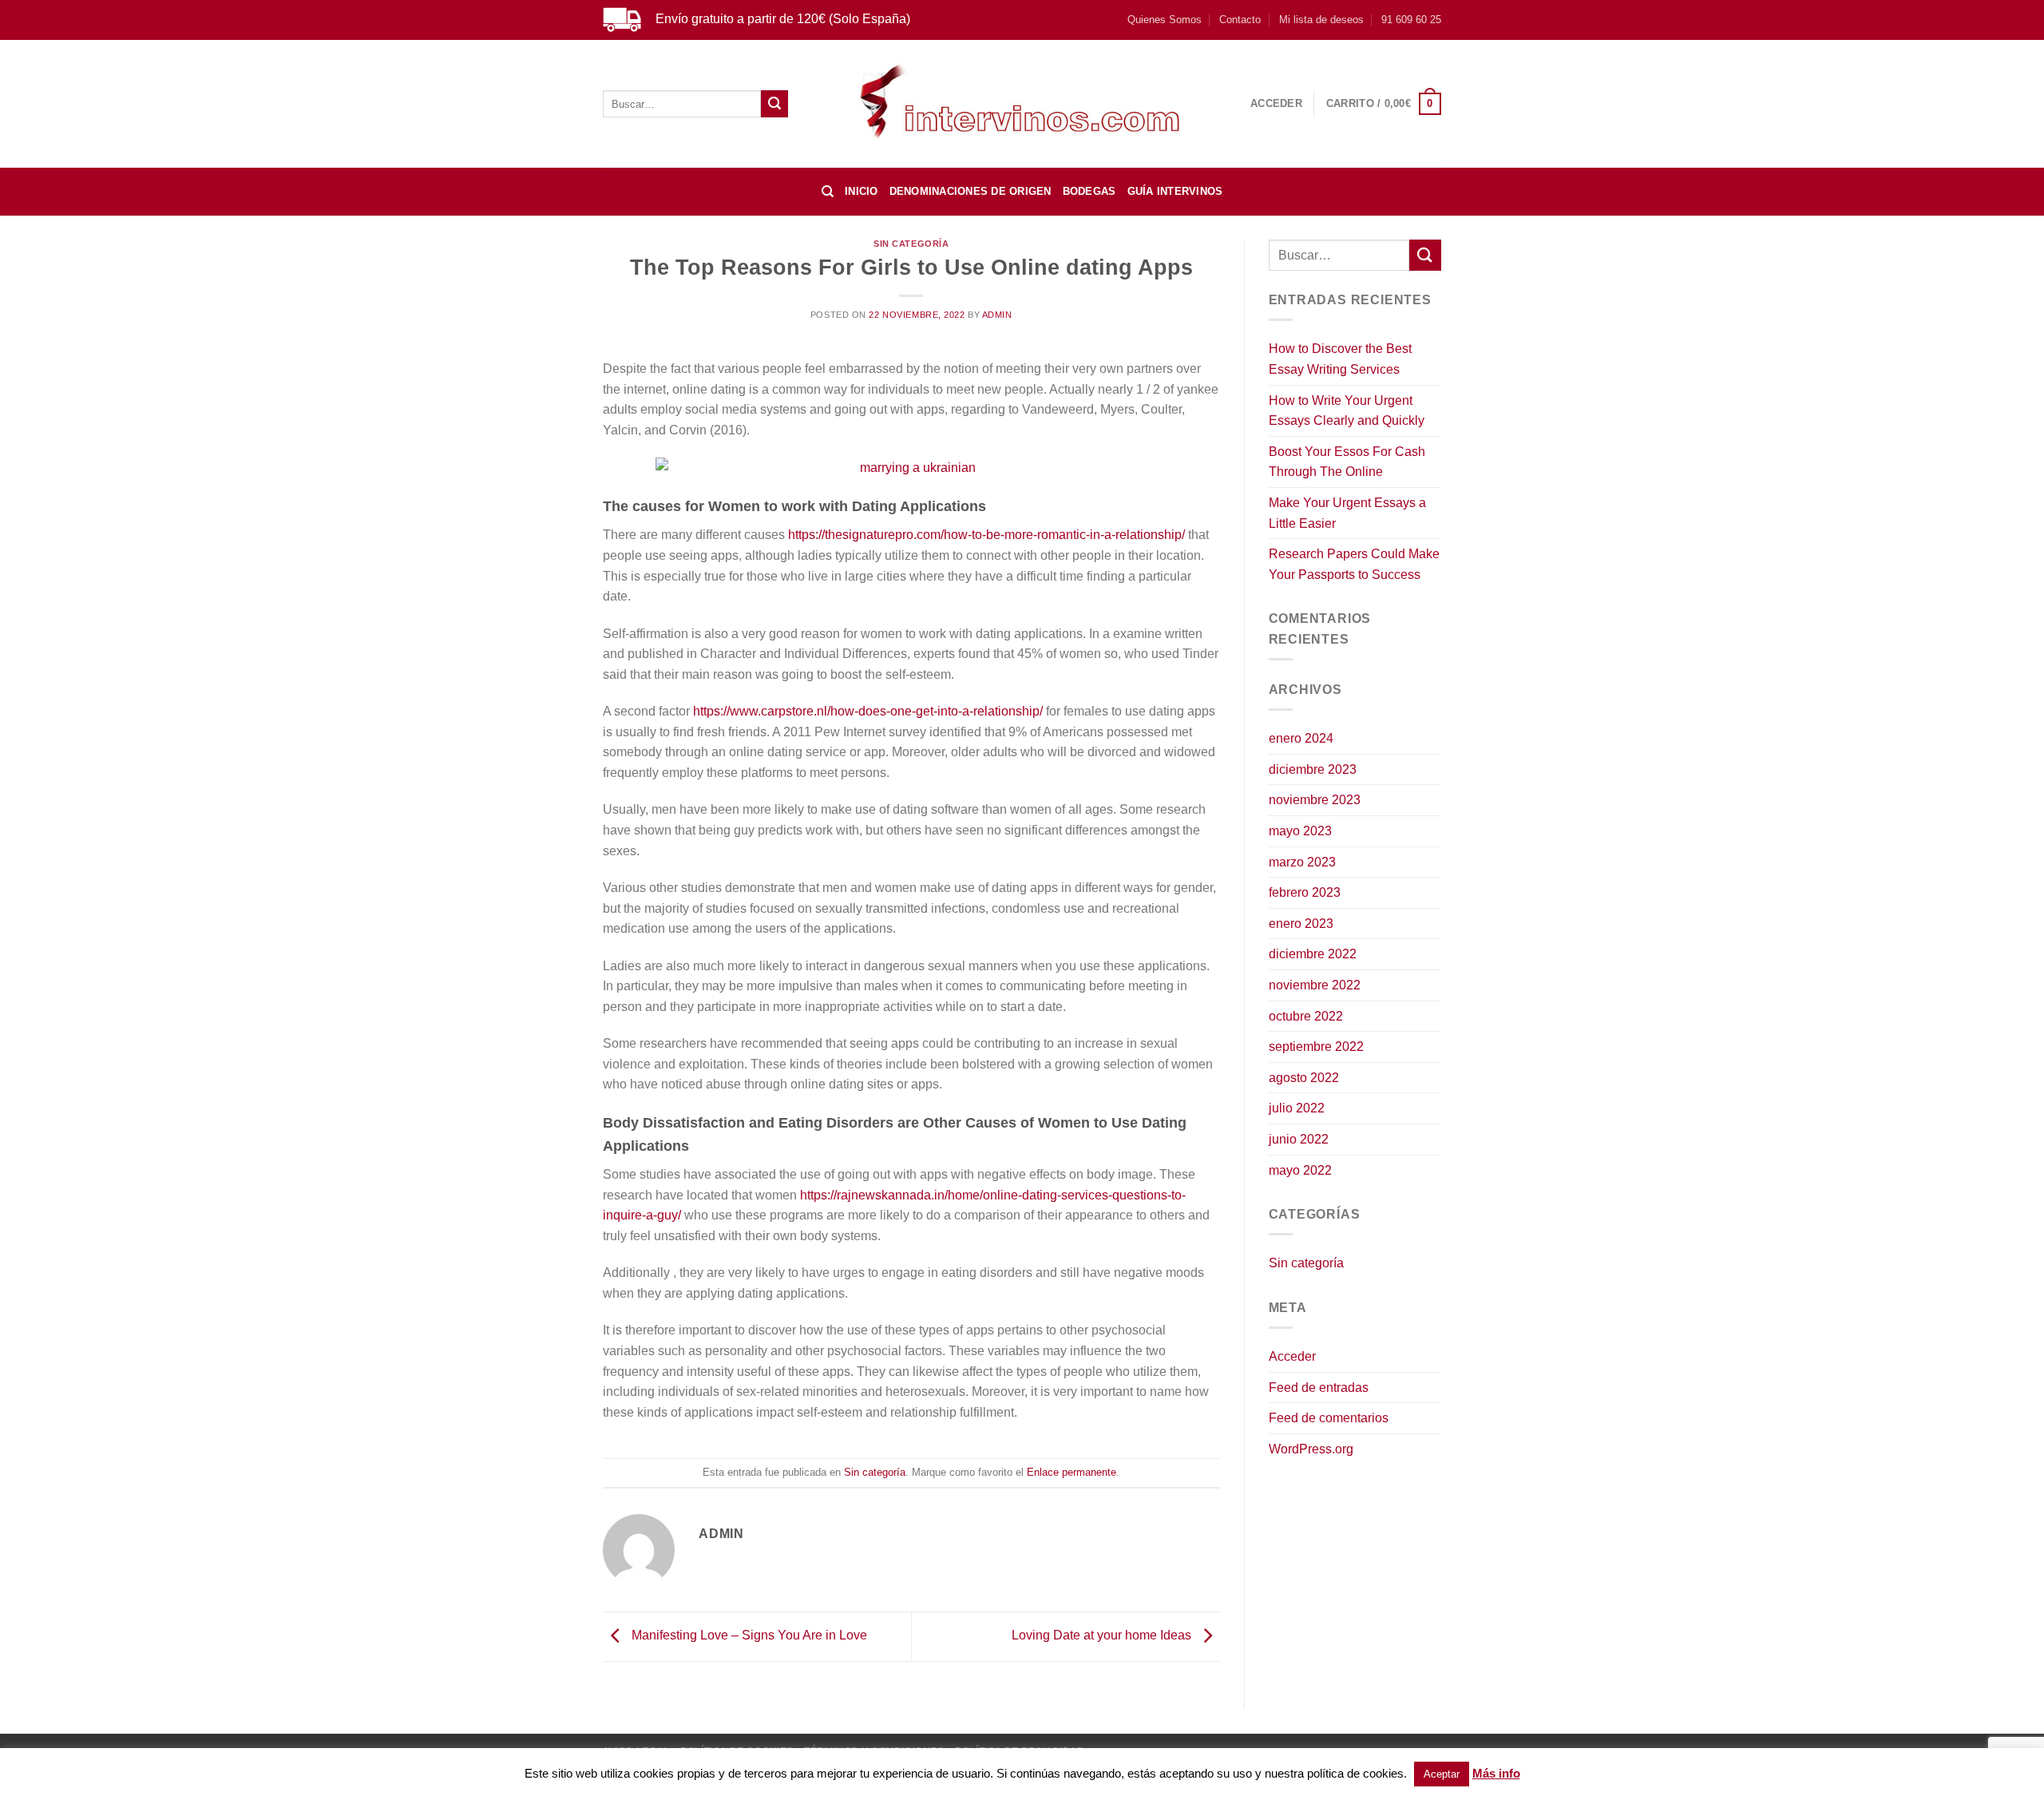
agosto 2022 (1304, 1078)
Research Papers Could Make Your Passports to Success (1354, 564)
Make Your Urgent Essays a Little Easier (1347, 513)
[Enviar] (774, 104)
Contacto (1240, 20)
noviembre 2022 (1315, 985)
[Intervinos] (1022, 103)
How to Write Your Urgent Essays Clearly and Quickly (1347, 411)
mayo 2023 (1300, 831)
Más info (1496, 1773)
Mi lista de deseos (1321, 20)
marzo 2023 (1302, 862)
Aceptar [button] (1442, 1774)
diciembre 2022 (1313, 954)
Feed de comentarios (1329, 1418)
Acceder (1292, 1356)
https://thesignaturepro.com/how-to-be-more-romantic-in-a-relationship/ (986, 535)
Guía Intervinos (1175, 191)
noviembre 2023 (1315, 800)
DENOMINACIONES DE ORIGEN (971, 191)
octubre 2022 (1306, 1016)
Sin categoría (911, 244)
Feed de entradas (1319, 1388)
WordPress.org (1311, 1449)
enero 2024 (1301, 738)
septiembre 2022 (1316, 1047)
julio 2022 (1297, 1108)
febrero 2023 (1305, 892)
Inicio (862, 191)
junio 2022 (1299, 1139)
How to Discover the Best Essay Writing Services (1340, 359)
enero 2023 (1301, 924)
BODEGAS (1089, 191)
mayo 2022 (1300, 1170)
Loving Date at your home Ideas (1103, 1635)
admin (997, 315)
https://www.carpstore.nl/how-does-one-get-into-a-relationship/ (868, 711)
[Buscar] (828, 192)
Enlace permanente (1072, 1472)
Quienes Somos (1165, 20)
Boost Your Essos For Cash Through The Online (1347, 462)
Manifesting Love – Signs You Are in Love (748, 1635)
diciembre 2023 (1313, 769)
